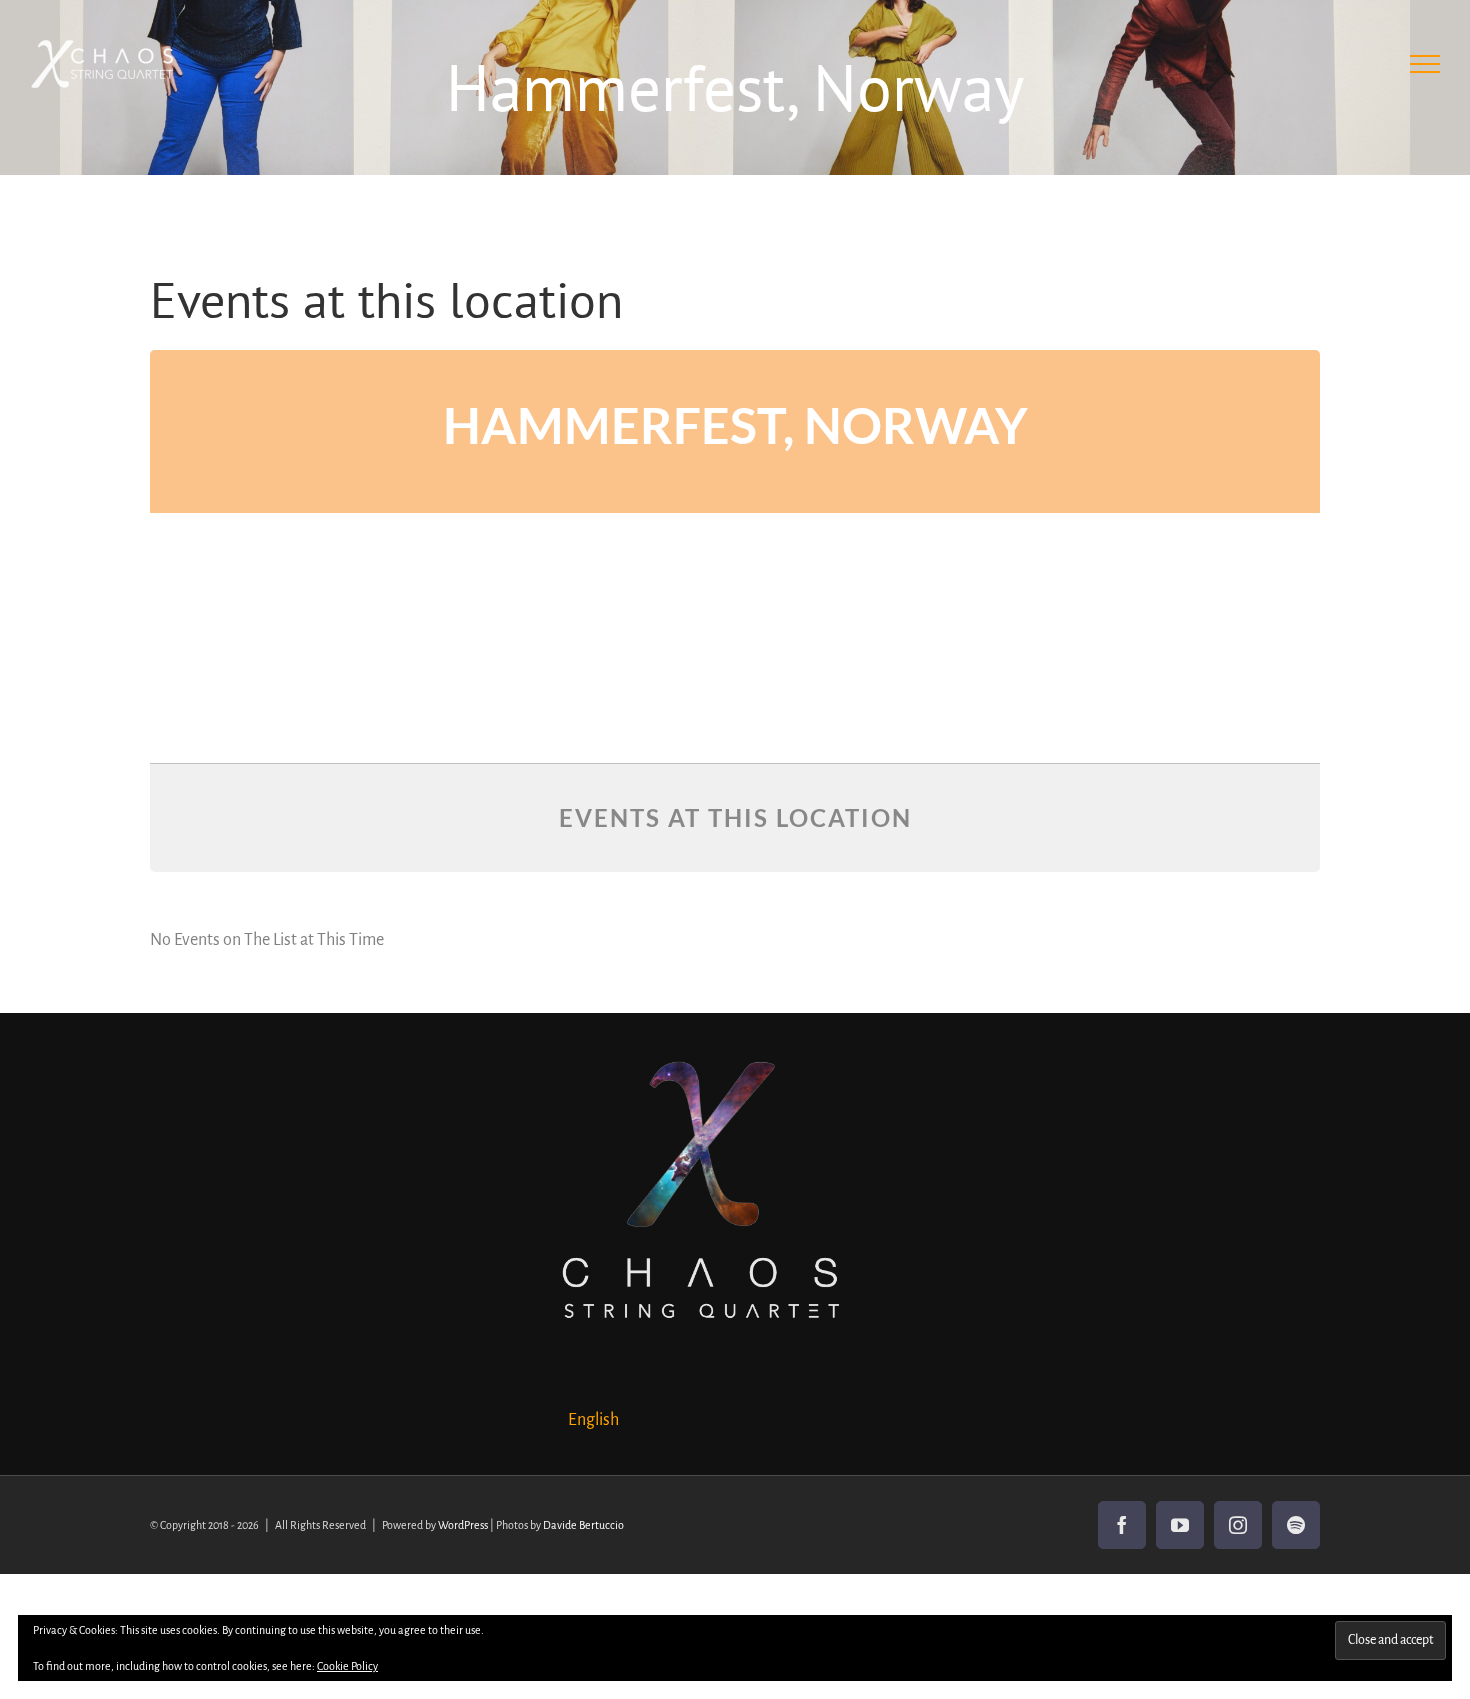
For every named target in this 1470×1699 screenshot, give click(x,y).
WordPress (463, 1525)
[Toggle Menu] (1425, 64)
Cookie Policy (347, 1666)
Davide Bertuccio (583, 1525)
